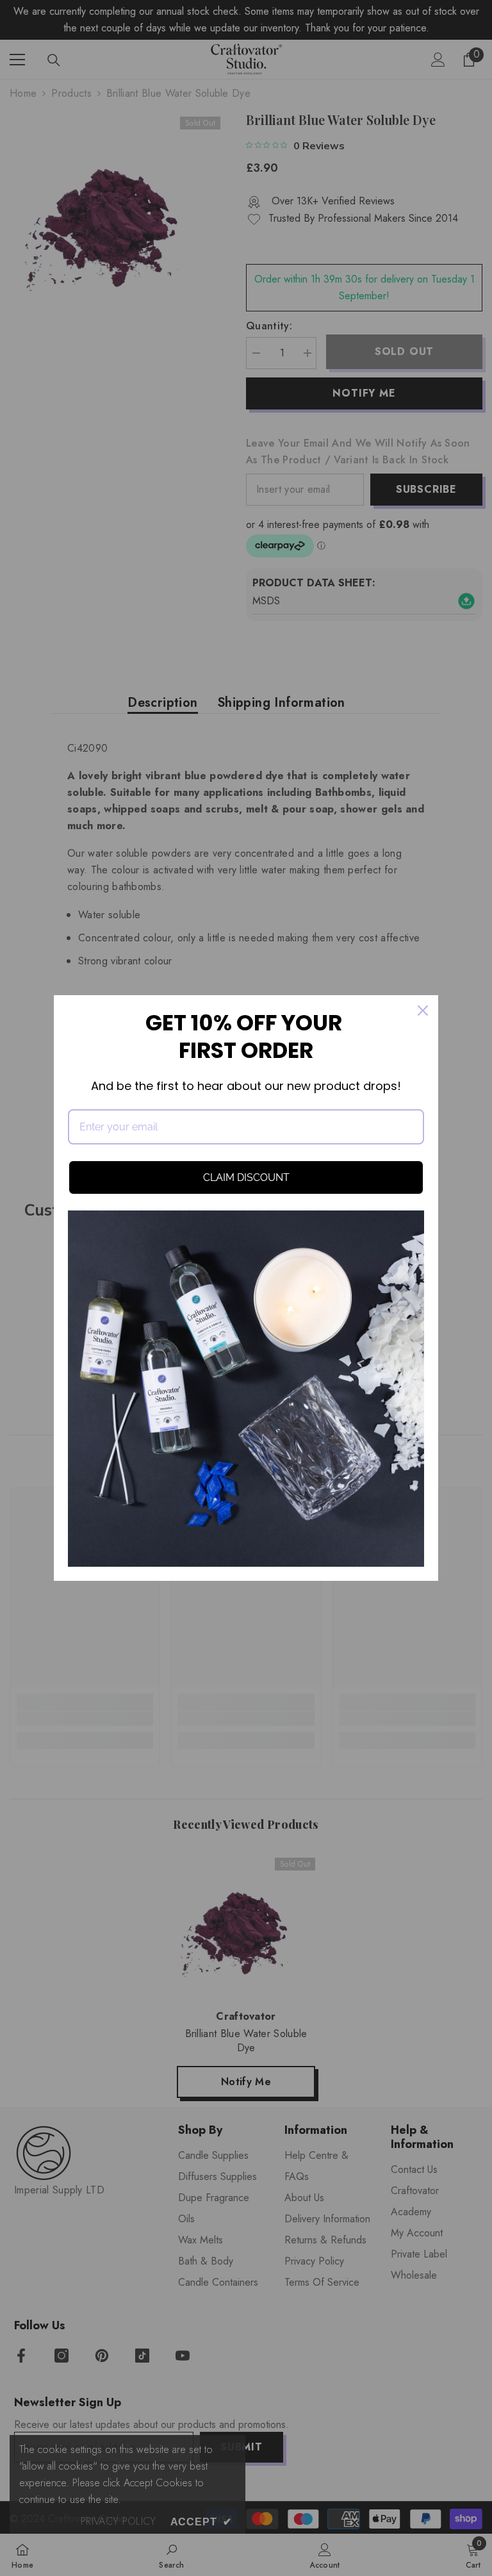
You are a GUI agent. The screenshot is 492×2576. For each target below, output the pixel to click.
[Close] (423, 1011)
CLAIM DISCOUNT (246, 1177)
